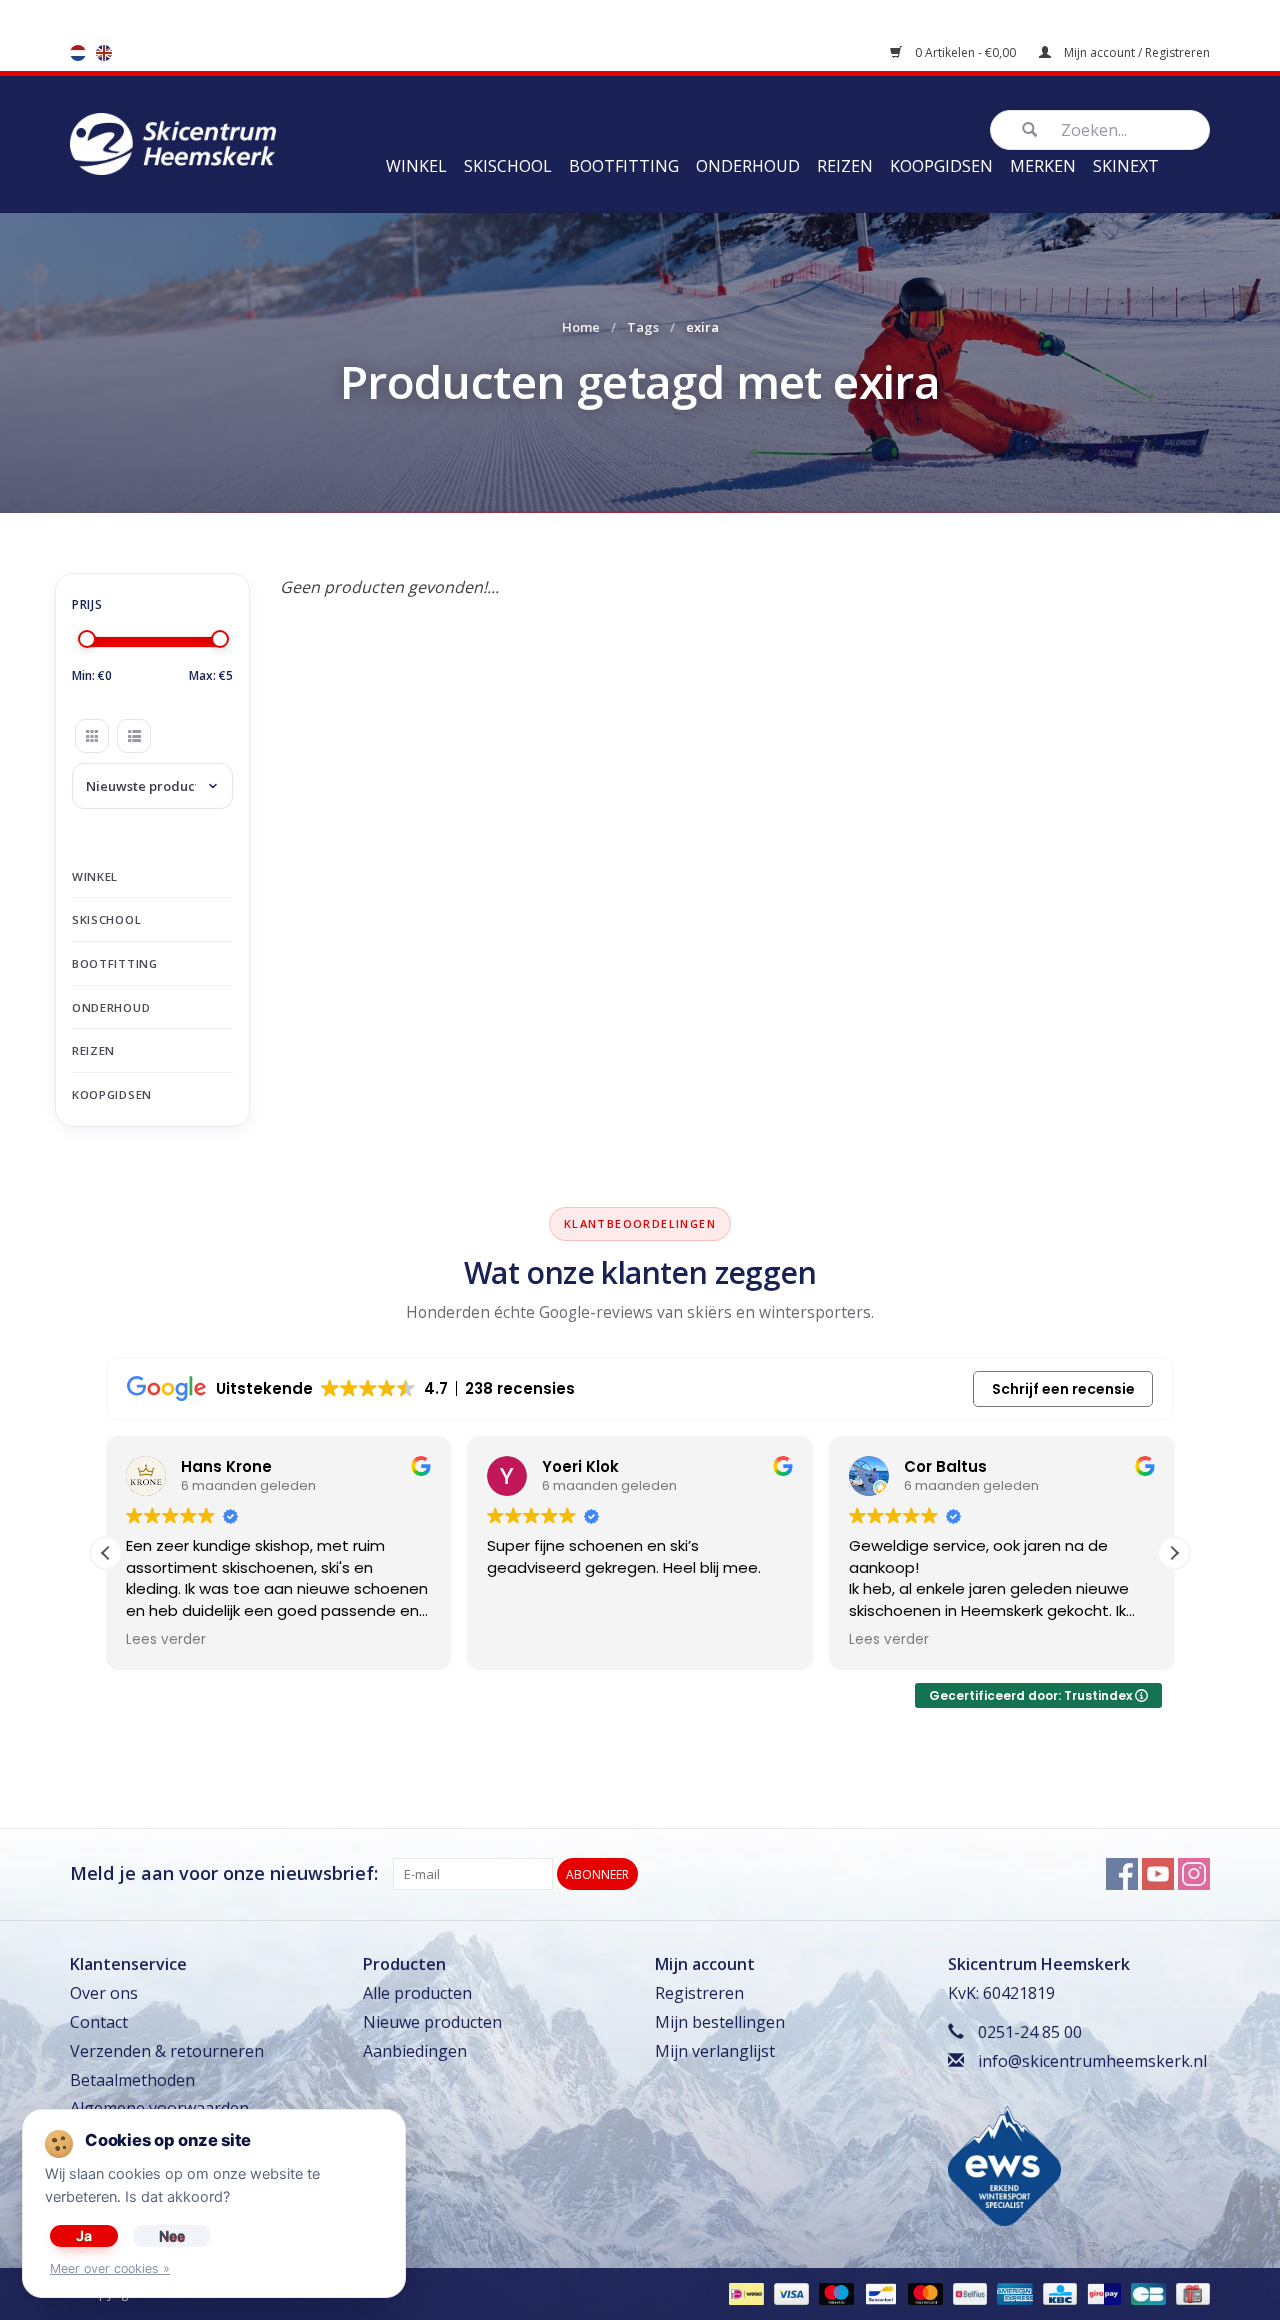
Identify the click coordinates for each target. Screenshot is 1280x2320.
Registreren (699, 1993)
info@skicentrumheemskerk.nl (1092, 2061)
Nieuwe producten (432, 2022)
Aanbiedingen (415, 2051)
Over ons (104, 1993)
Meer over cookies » (110, 2268)
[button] (1174, 1553)
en (104, 53)
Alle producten (417, 1993)
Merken (1043, 166)
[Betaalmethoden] (744, 2293)
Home (581, 327)
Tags (643, 327)
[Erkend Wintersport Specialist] (1004, 2164)
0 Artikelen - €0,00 (965, 52)
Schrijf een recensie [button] (1063, 1389)
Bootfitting (624, 166)
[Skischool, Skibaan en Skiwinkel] (173, 142)
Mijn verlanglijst (715, 2051)
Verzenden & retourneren (167, 2051)
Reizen (845, 166)
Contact (99, 2022)
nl (78, 53)
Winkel (416, 166)
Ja (84, 2235)
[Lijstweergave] (134, 736)
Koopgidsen (941, 166)
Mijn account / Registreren (1135, 52)
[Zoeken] (1029, 130)
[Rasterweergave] (92, 736)
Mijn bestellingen (720, 2022)
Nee (172, 2235)
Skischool (508, 166)
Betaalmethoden (132, 2080)
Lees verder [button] (166, 1640)
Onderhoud (748, 166)
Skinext (1126, 166)
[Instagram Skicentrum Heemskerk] (1194, 1874)
